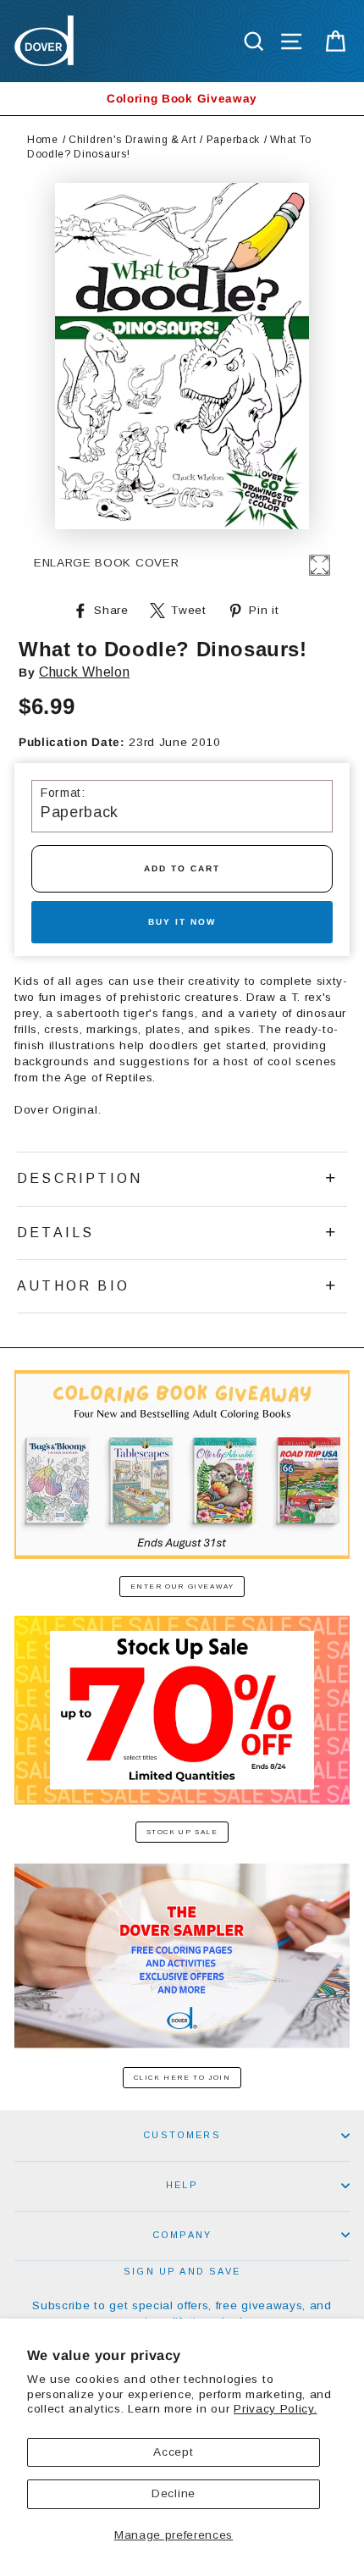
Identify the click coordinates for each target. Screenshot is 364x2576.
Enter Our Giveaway (182, 1587)
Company (182, 2235)
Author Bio (73, 1286)
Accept (173, 2452)
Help (182, 2185)
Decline (174, 2493)
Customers (182, 2135)
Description (80, 1178)
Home (43, 140)
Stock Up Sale (182, 1832)
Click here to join (182, 2078)
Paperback (233, 140)
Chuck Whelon (84, 672)
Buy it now (182, 922)
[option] (182, 99)
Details (55, 1233)
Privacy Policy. (275, 2409)
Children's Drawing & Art (132, 140)
